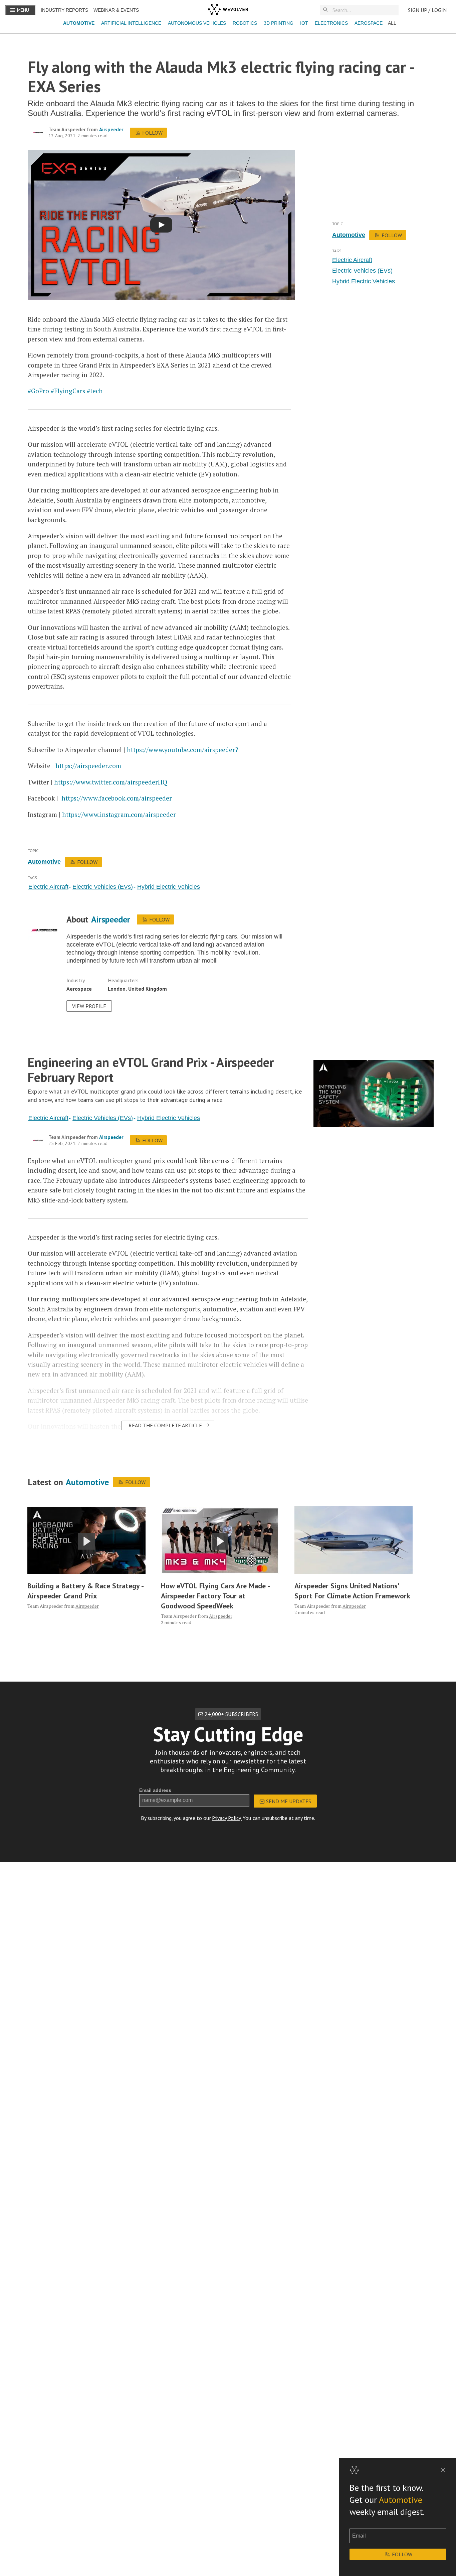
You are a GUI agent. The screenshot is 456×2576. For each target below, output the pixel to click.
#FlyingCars (68, 391)
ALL (392, 23)
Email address (155, 1790)
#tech (95, 391)
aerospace (369, 23)
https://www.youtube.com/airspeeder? (182, 750)
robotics (245, 23)
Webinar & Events (116, 10)
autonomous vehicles (197, 23)
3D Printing (279, 23)
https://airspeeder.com (88, 766)
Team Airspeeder (67, 129)
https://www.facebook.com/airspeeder (117, 798)
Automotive (79, 23)
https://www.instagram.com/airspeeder (119, 814)
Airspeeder (111, 129)
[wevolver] (228, 10)
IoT (304, 23)
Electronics (331, 23)
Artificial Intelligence (131, 23)
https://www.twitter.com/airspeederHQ (111, 782)
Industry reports (64, 10)
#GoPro (38, 391)
